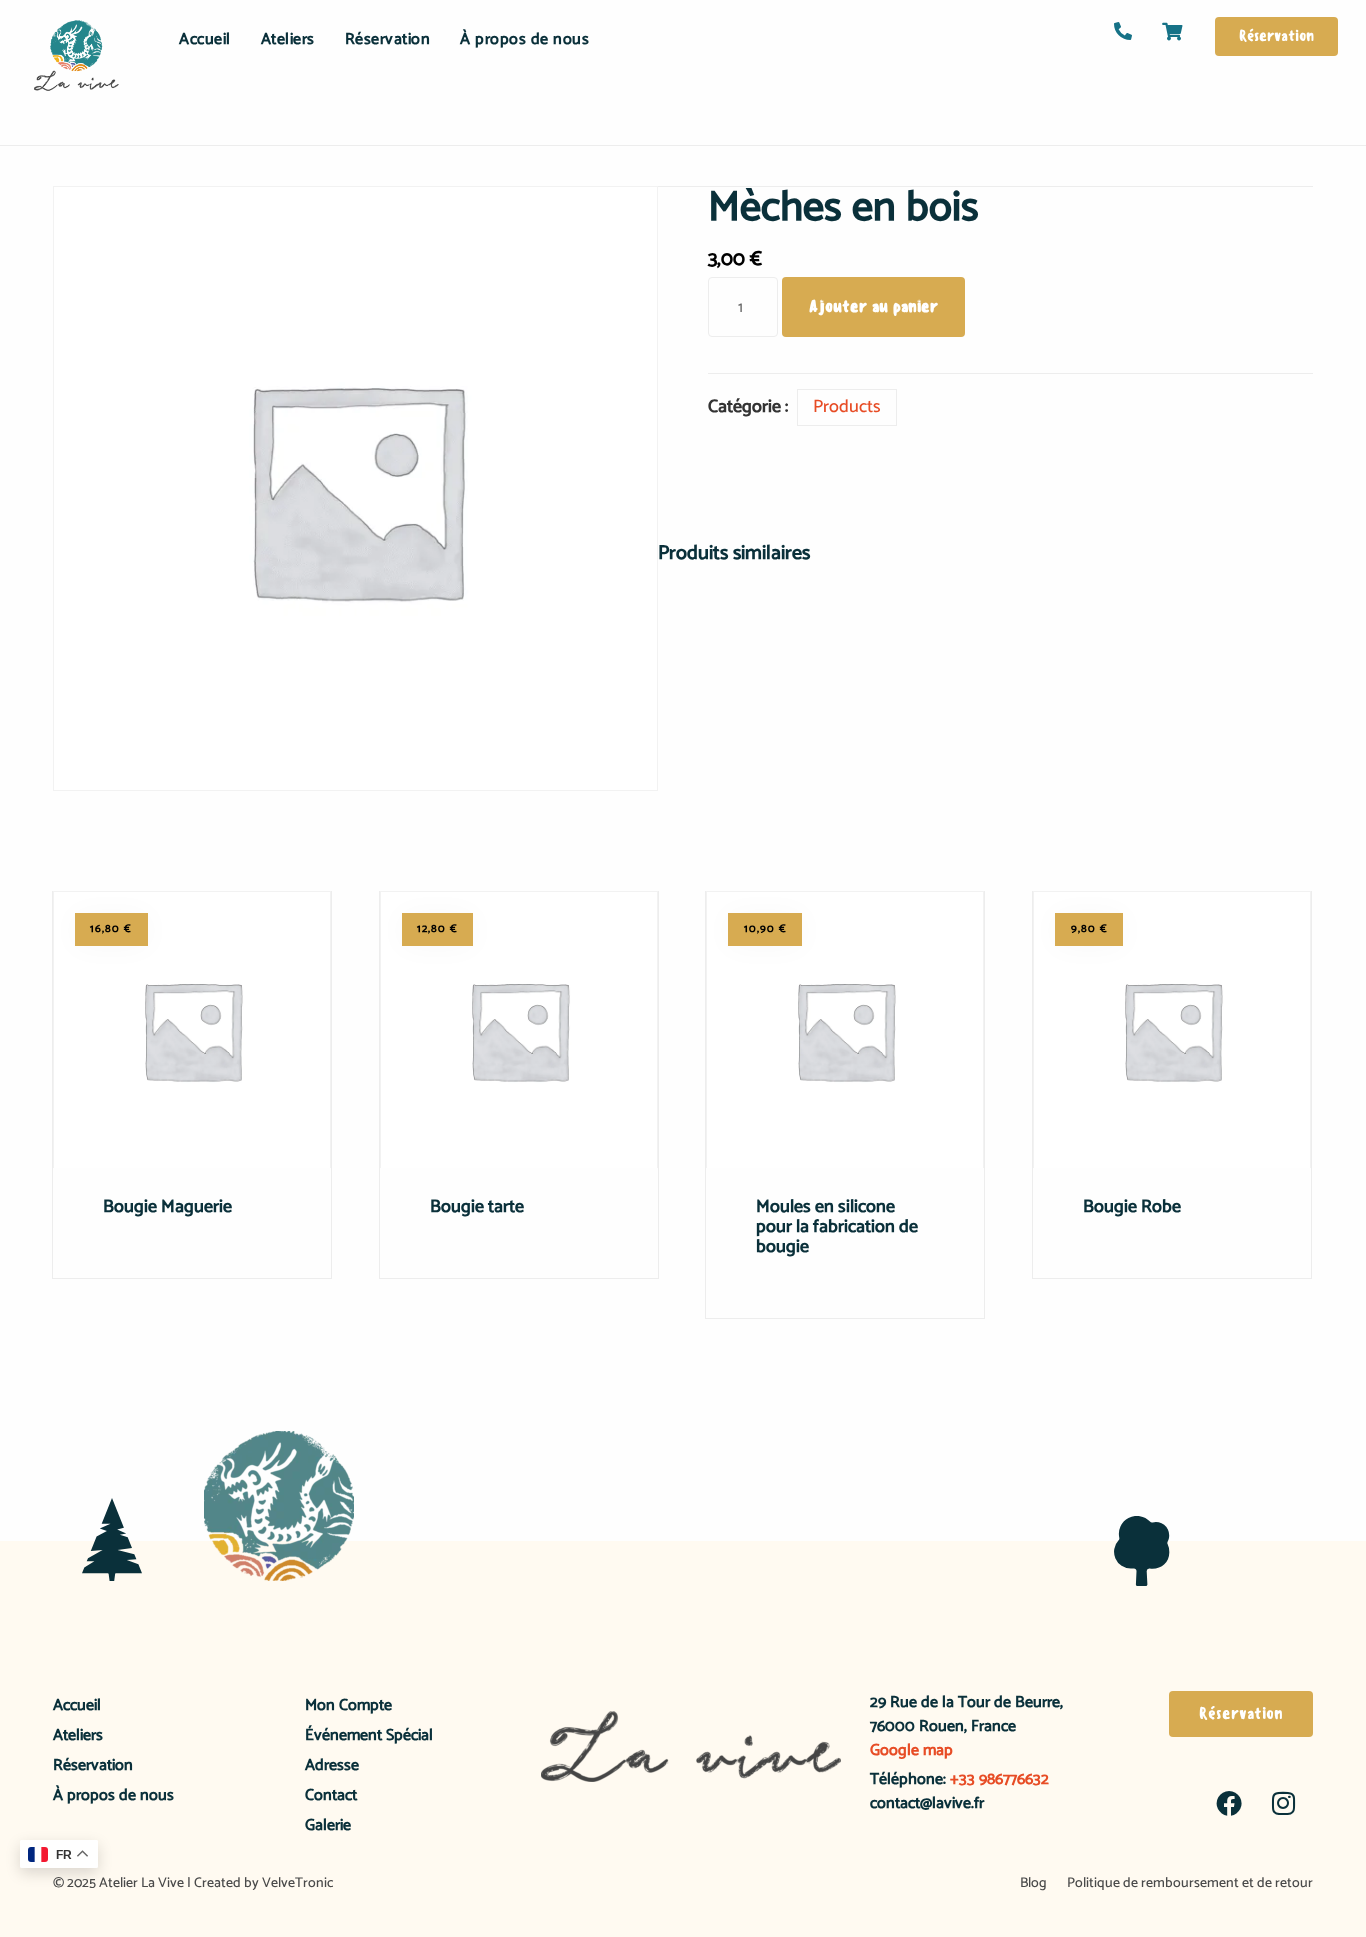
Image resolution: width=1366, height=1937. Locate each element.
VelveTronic (298, 1883)
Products (847, 407)
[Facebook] (1229, 1803)
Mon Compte (348, 1705)
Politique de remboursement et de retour (1190, 1883)
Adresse (332, 1765)
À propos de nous (524, 39)
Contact (331, 1795)
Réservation (388, 39)
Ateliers (288, 39)
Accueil (205, 39)
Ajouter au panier (873, 306)
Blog (1033, 1883)
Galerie (328, 1825)
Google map (911, 1750)
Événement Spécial (369, 1735)
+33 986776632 (997, 1779)
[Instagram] (1284, 1803)
